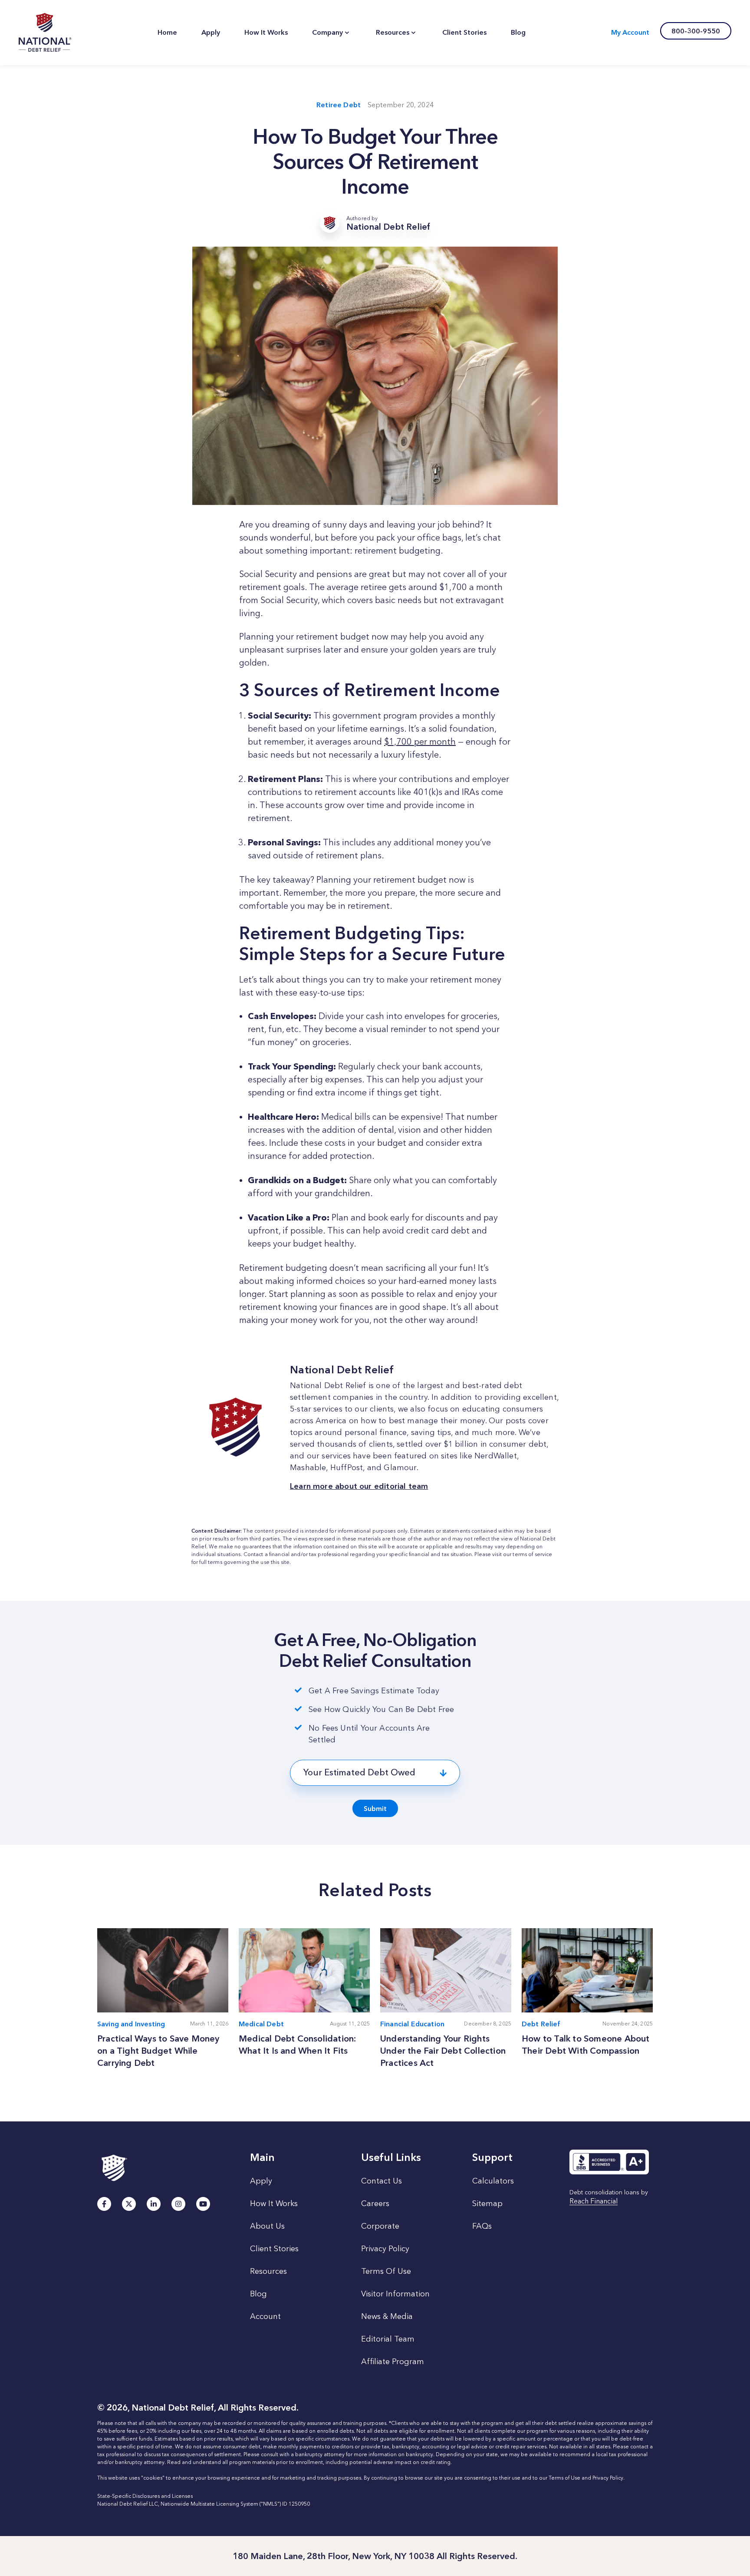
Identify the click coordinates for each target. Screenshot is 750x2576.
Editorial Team (388, 2339)
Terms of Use (564, 2478)
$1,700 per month (420, 742)
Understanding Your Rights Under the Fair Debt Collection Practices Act (443, 2051)
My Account (630, 32)
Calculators (493, 2181)
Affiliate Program (393, 2362)
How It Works (274, 2203)
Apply (261, 2181)
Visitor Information (395, 2294)
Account (265, 2316)
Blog (258, 2294)
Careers (375, 2203)
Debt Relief (541, 2024)
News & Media (387, 2316)
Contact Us (382, 2181)
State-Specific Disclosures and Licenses (145, 2496)
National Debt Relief (45, 33)
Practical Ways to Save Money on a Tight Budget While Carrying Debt (158, 2051)
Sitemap (487, 2203)
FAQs (482, 2226)
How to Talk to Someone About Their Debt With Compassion (586, 2045)
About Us (267, 2226)
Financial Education (412, 2024)
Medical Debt (261, 2024)
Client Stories (274, 2249)
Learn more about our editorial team (359, 1486)
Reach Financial (594, 2202)
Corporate (380, 2226)
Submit (375, 1809)
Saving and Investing (131, 2024)
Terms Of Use (386, 2271)
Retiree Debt (339, 105)
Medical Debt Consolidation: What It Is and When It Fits (297, 2045)
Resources (268, 2271)
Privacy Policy (385, 2249)
